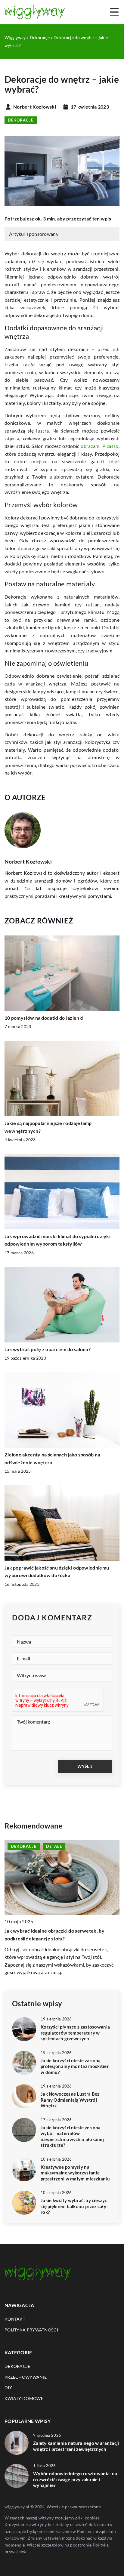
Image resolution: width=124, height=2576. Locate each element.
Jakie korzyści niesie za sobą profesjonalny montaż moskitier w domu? (75, 2066)
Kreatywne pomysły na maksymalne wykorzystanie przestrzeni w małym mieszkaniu (75, 2173)
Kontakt (15, 2319)
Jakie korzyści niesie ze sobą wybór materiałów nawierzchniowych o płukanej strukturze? (72, 2136)
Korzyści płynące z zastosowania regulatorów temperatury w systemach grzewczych (75, 2033)
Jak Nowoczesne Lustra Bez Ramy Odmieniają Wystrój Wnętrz (70, 2100)
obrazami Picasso (99, 446)
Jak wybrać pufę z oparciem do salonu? (48, 1349)
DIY (8, 2388)
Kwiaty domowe (24, 2398)
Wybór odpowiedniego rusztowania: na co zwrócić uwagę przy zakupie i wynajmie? (75, 2479)
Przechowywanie (26, 2377)
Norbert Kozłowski (35, 107)
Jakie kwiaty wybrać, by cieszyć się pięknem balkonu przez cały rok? (74, 2206)
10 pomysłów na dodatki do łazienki (44, 1018)
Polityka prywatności (31, 2330)
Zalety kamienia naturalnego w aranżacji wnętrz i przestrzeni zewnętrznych (76, 2446)
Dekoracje (21, 120)
